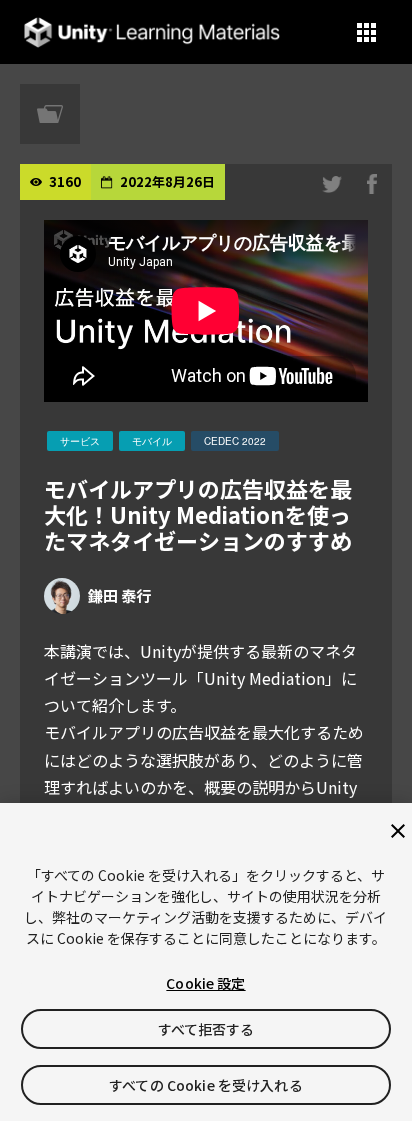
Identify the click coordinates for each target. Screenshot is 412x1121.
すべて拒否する (206, 1029)
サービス (80, 441)
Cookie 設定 (205, 983)
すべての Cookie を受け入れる (206, 1085)
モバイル (152, 441)
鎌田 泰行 (119, 595)
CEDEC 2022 (235, 441)
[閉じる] (398, 831)
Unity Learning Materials (151, 32)
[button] (366, 32)
